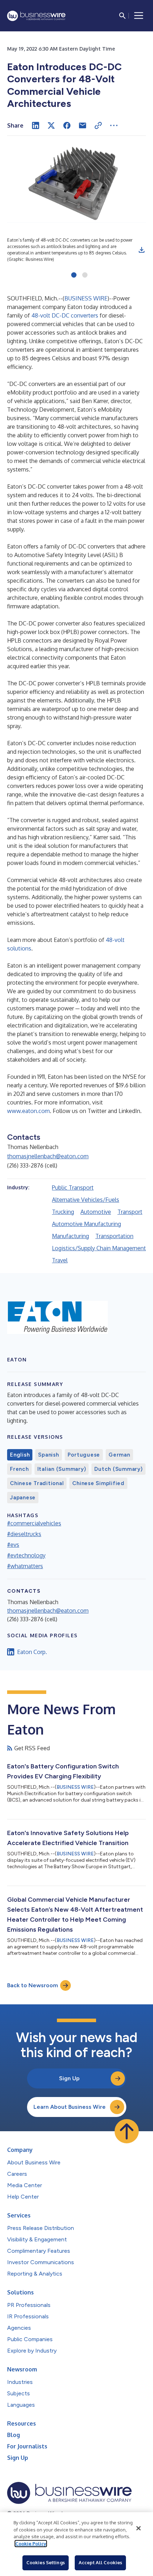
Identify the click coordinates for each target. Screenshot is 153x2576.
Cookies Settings (46, 2562)
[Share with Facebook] (67, 125)
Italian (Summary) (62, 1469)
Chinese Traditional (37, 1483)
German (119, 1455)
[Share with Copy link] (98, 125)
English (20, 1455)
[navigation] (139, 16)
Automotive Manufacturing (86, 1224)
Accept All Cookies (100, 2562)
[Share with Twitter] (51, 125)
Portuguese (84, 1455)
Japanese (23, 1498)
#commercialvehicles (34, 1523)
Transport (130, 1212)
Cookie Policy (31, 2544)
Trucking (63, 1212)
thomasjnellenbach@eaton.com (48, 1156)
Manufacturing (70, 1236)
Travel (60, 1260)
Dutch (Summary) (118, 1469)
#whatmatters (25, 1566)
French (19, 1469)
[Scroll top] (127, 2131)
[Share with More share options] (114, 125)
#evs (13, 1545)
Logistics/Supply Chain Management (99, 1248)
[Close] (138, 2528)
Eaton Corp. (32, 1652)
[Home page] (36, 16)
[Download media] (142, 250)
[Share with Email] (83, 125)
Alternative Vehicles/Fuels (86, 1200)
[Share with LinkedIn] (36, 125)
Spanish (48, 1455)
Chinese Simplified (98, 1483)
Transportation (114, 1236)
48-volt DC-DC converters (65, 315)
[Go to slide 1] (74, 275)
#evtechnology (26, 1555)
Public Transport (73, 1187)
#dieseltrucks (24, 1534)
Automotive (96, 1212)
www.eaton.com (28, 1111)
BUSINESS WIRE (86, 298)
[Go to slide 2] (85, 275)
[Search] (122, 16)
